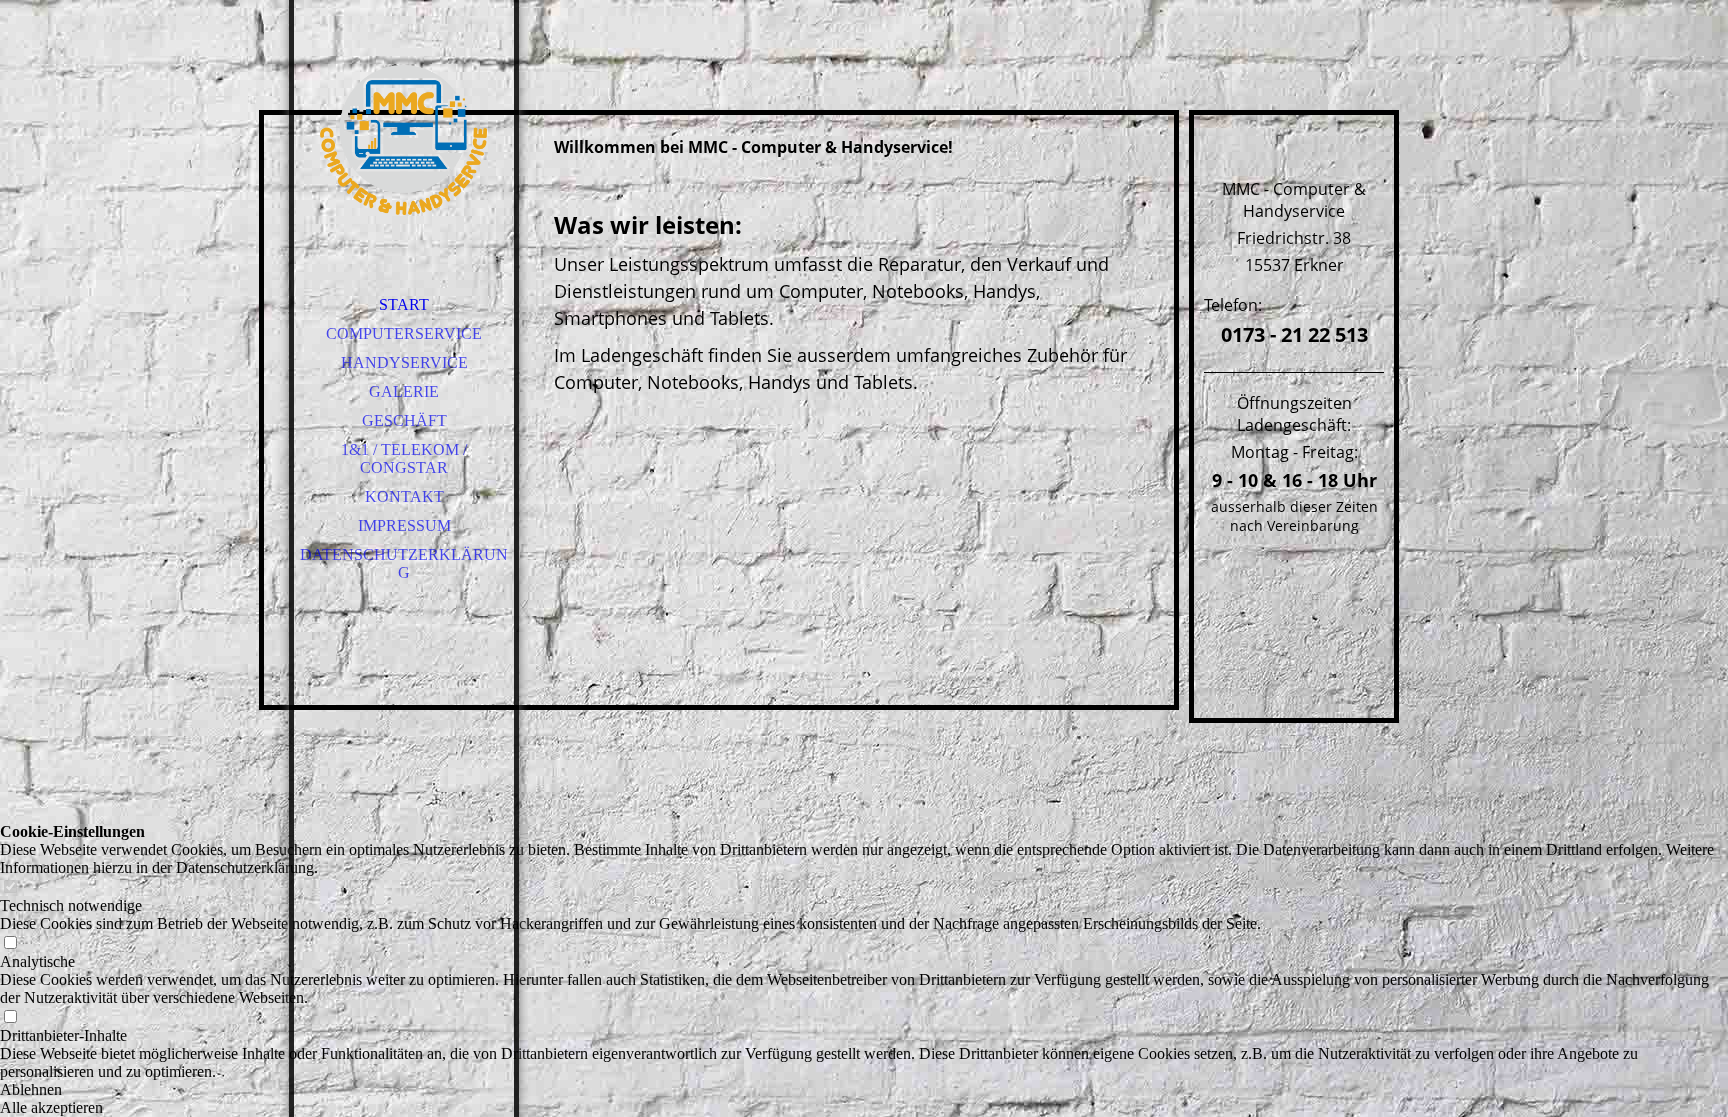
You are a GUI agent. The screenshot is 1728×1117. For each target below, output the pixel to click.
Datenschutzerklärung (404, 563)
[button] (864, 1090)
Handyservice (404, 362)
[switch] (10, 887)
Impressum (404, 525)
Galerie (404, 391)
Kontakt (404, 496)
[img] (404, 140)
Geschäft (404, 420)
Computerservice (404, 333)
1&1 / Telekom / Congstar (404, 458)
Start (404, 304)
